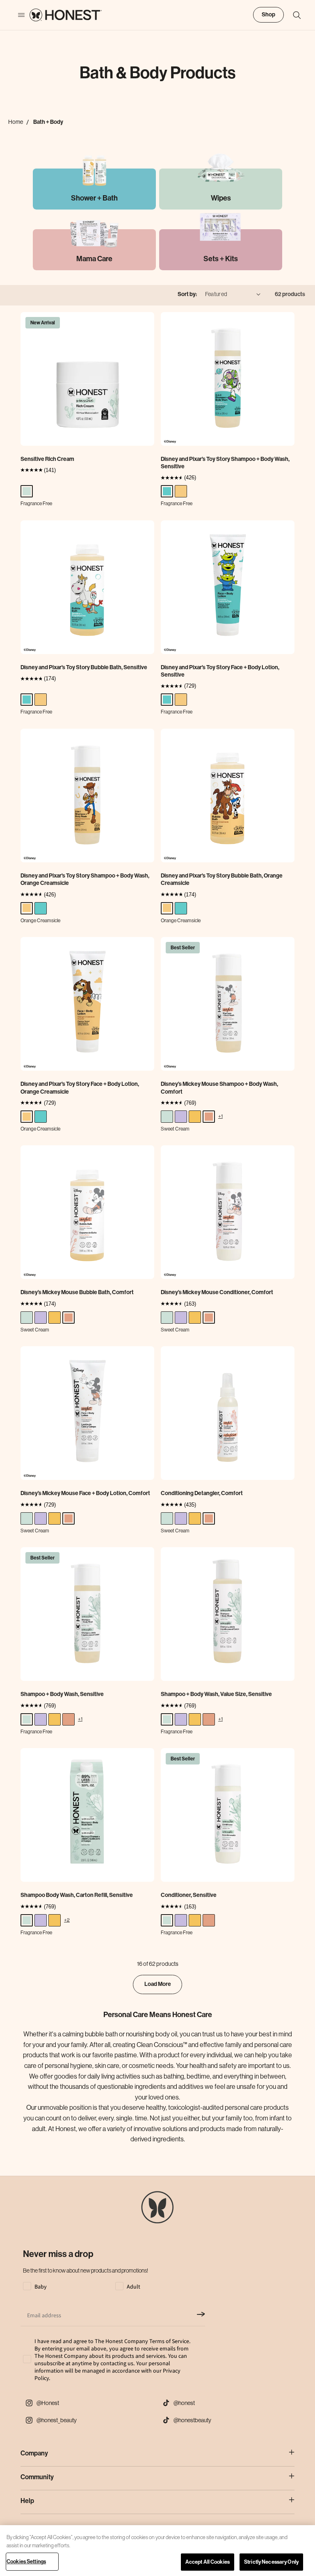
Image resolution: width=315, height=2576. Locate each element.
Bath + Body (48, 122)
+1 (220, 1116)
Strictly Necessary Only (271, 2562)
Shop (268, 15)
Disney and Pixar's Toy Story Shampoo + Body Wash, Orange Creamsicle (85, 879)
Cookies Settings (26, 2561)
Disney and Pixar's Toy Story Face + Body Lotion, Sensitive (220, 671)
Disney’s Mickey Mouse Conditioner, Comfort (217, 1292)
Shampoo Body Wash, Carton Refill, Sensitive (77, 1895)
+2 (67, 1920)
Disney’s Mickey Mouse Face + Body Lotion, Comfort (85, 1493)
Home (16, 122)
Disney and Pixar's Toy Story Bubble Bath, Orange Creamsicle (222, 879)
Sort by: (187, 294)
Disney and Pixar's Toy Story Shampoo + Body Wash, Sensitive (225, 463)
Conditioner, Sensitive (189, 1895)
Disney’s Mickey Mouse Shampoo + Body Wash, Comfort (219, 1088)
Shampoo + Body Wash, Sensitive (62, 1694)
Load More (158, 1984)
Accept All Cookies (208, 2562)
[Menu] (17, 15)
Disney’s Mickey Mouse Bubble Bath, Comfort (77, 1292)
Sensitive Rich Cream (47, 459)
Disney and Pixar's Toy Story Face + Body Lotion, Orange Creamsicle (80, 1088)
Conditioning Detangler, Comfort (202, 1493)
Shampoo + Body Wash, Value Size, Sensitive (216, 1694)
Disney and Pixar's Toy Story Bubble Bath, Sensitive (84, 667)
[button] (293, 15)
